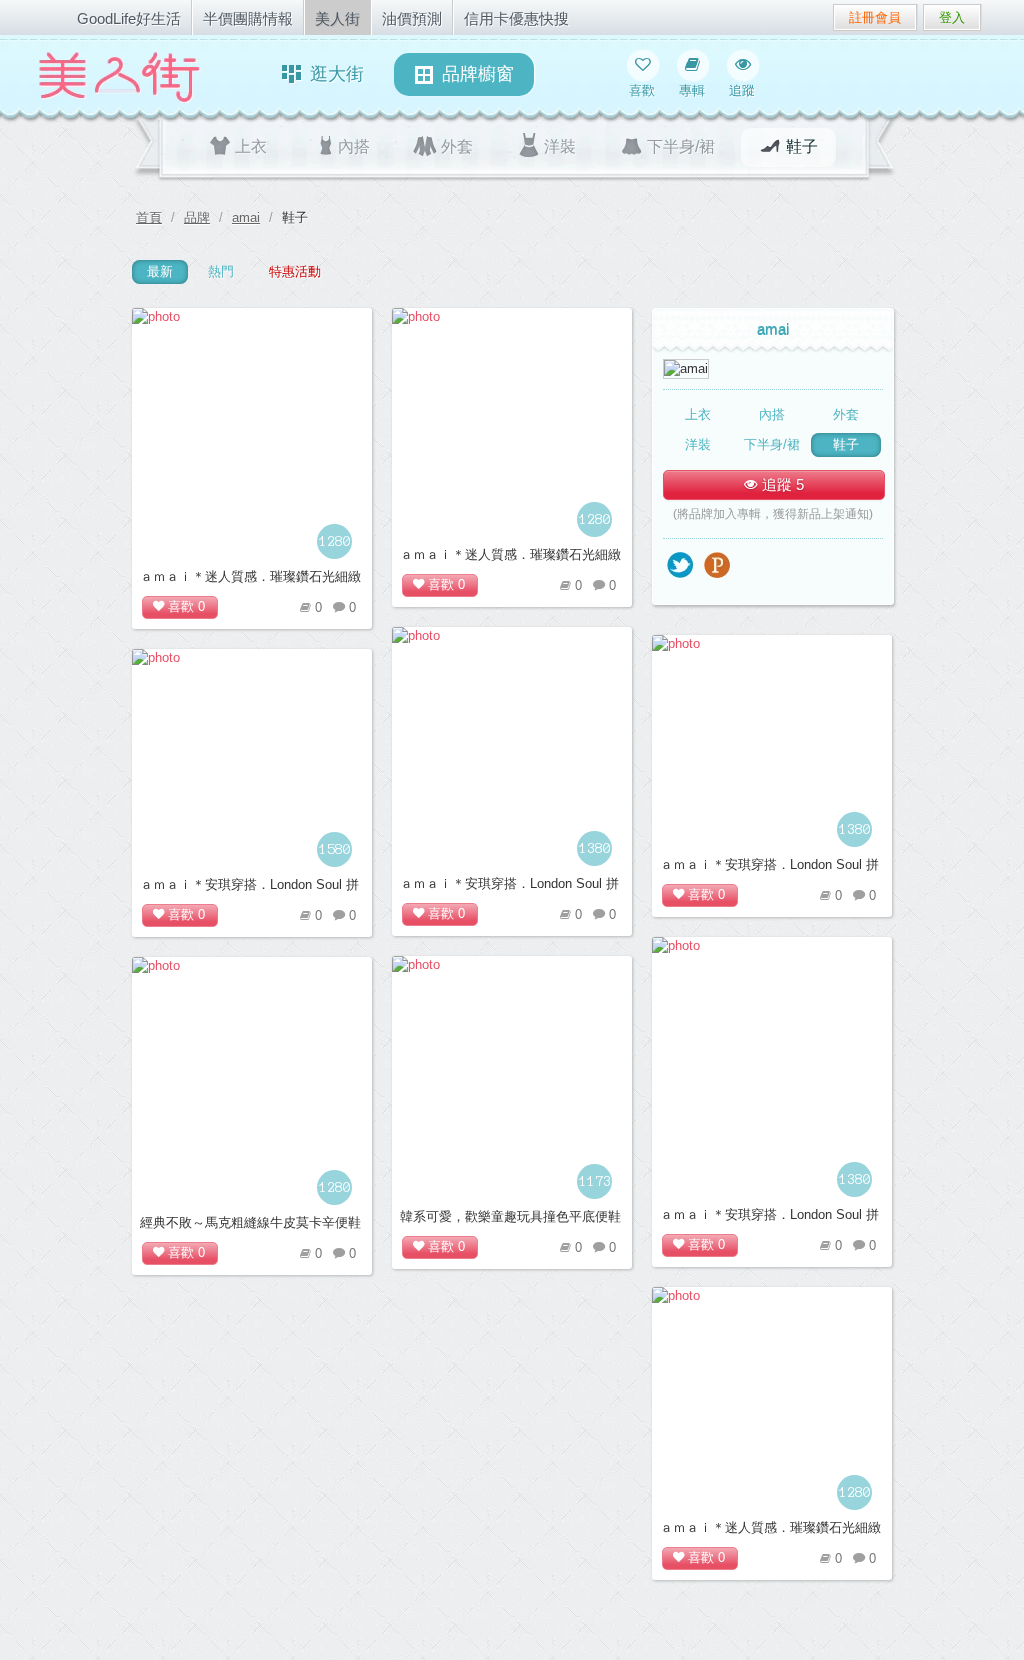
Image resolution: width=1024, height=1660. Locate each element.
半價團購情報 (248, 18)
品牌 (197, 217)
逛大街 (337, 74)
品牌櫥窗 (478, 74)
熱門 (221, 271)
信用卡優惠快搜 (516, 18)
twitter (680, 566)
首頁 (149, 217)
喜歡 (642, 90)
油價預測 (412, 18)
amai (246, 217)
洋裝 (560, 146)
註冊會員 (875, 17)
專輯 (692, 90)
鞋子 (802, 146)
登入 (952, 17)
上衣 (251, 146)
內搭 (354, 146)
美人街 (337, 18)
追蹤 (742, 90)
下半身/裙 (681, 146)
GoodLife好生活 (129, 18)
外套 (457, 146)
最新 (160, 271)
